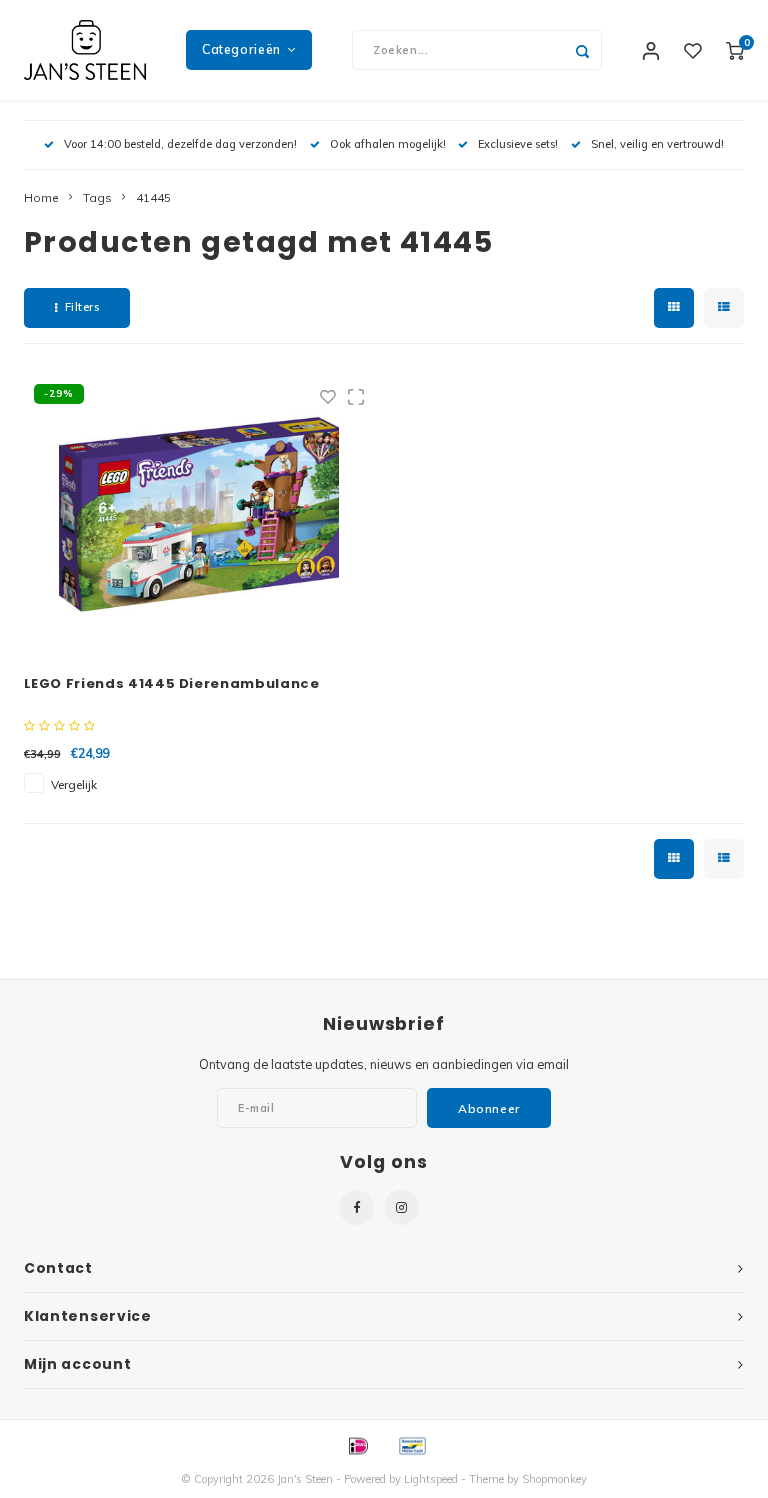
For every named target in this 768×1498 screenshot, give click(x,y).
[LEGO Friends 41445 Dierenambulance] (199, 514)
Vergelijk (74, 784)
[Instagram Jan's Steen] (401, 1207)
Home (41, 197)
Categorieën (241, 49)
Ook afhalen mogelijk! (388, 144)
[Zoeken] (582, 50)
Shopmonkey (554, 1479)
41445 (153, 197)
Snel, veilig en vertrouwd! (657, 144)
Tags (97, 197)
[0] (735, 50)
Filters (82, 307)
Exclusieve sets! (518, 144)
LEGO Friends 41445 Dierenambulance (172, 683)
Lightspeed (431, 1479)
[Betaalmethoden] (357, 1445)
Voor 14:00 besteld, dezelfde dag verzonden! (180, 144)
